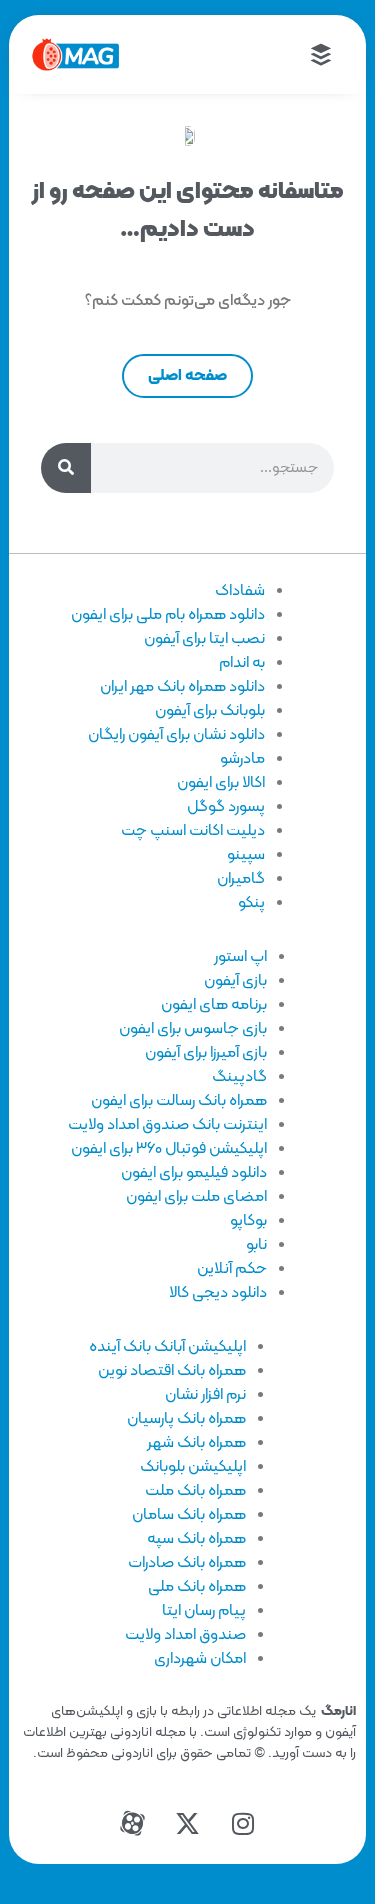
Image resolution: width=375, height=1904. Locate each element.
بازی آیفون (235, 981)
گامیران (241, 879)
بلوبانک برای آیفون (210, 711)
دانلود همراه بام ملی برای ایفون (168, 615)
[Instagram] (243, 1824)
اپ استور (240, 957)
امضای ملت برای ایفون (196, 1197)
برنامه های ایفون (214, 1005)
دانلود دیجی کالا (218, 1293)
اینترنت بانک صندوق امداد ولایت (167, 1125)
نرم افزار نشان (205, 1395)
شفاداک (240, 591)
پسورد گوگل (226, 807)
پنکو (251, 903)
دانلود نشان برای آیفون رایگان (176, 735)
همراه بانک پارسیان (186, 1419)
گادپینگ (239, 1077)
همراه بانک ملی (197, 1587)
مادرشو (242, 759)
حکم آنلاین (232, 1269)
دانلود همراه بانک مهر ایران (182, 687)
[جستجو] (66, 468)
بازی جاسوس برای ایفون (193, 1029)
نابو (256, 1245)
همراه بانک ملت (195, 1491)
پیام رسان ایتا (204, 1611)
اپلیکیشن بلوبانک (193, 1467)
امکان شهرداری (200, 1659)
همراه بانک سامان (189, 1515)
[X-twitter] (188, 1824)
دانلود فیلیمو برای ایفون (194, 1173)
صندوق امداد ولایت (185, 1635)
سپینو (246, 855)
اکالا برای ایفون (221, 783)
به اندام (242, 663)
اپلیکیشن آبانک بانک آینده (167, 1347)
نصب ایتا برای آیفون (204, 639)
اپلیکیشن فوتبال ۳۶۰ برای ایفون (169, 1149)
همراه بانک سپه (196, 1539)
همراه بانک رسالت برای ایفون (179, 1101)
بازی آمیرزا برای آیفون (206, 1053)
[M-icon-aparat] (133, 1824)
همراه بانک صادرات (187, 1563)
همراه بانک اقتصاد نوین (172, 1371)
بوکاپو (248, 1221)
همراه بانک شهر (196, 1443)
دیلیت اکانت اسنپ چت (193, 831)
